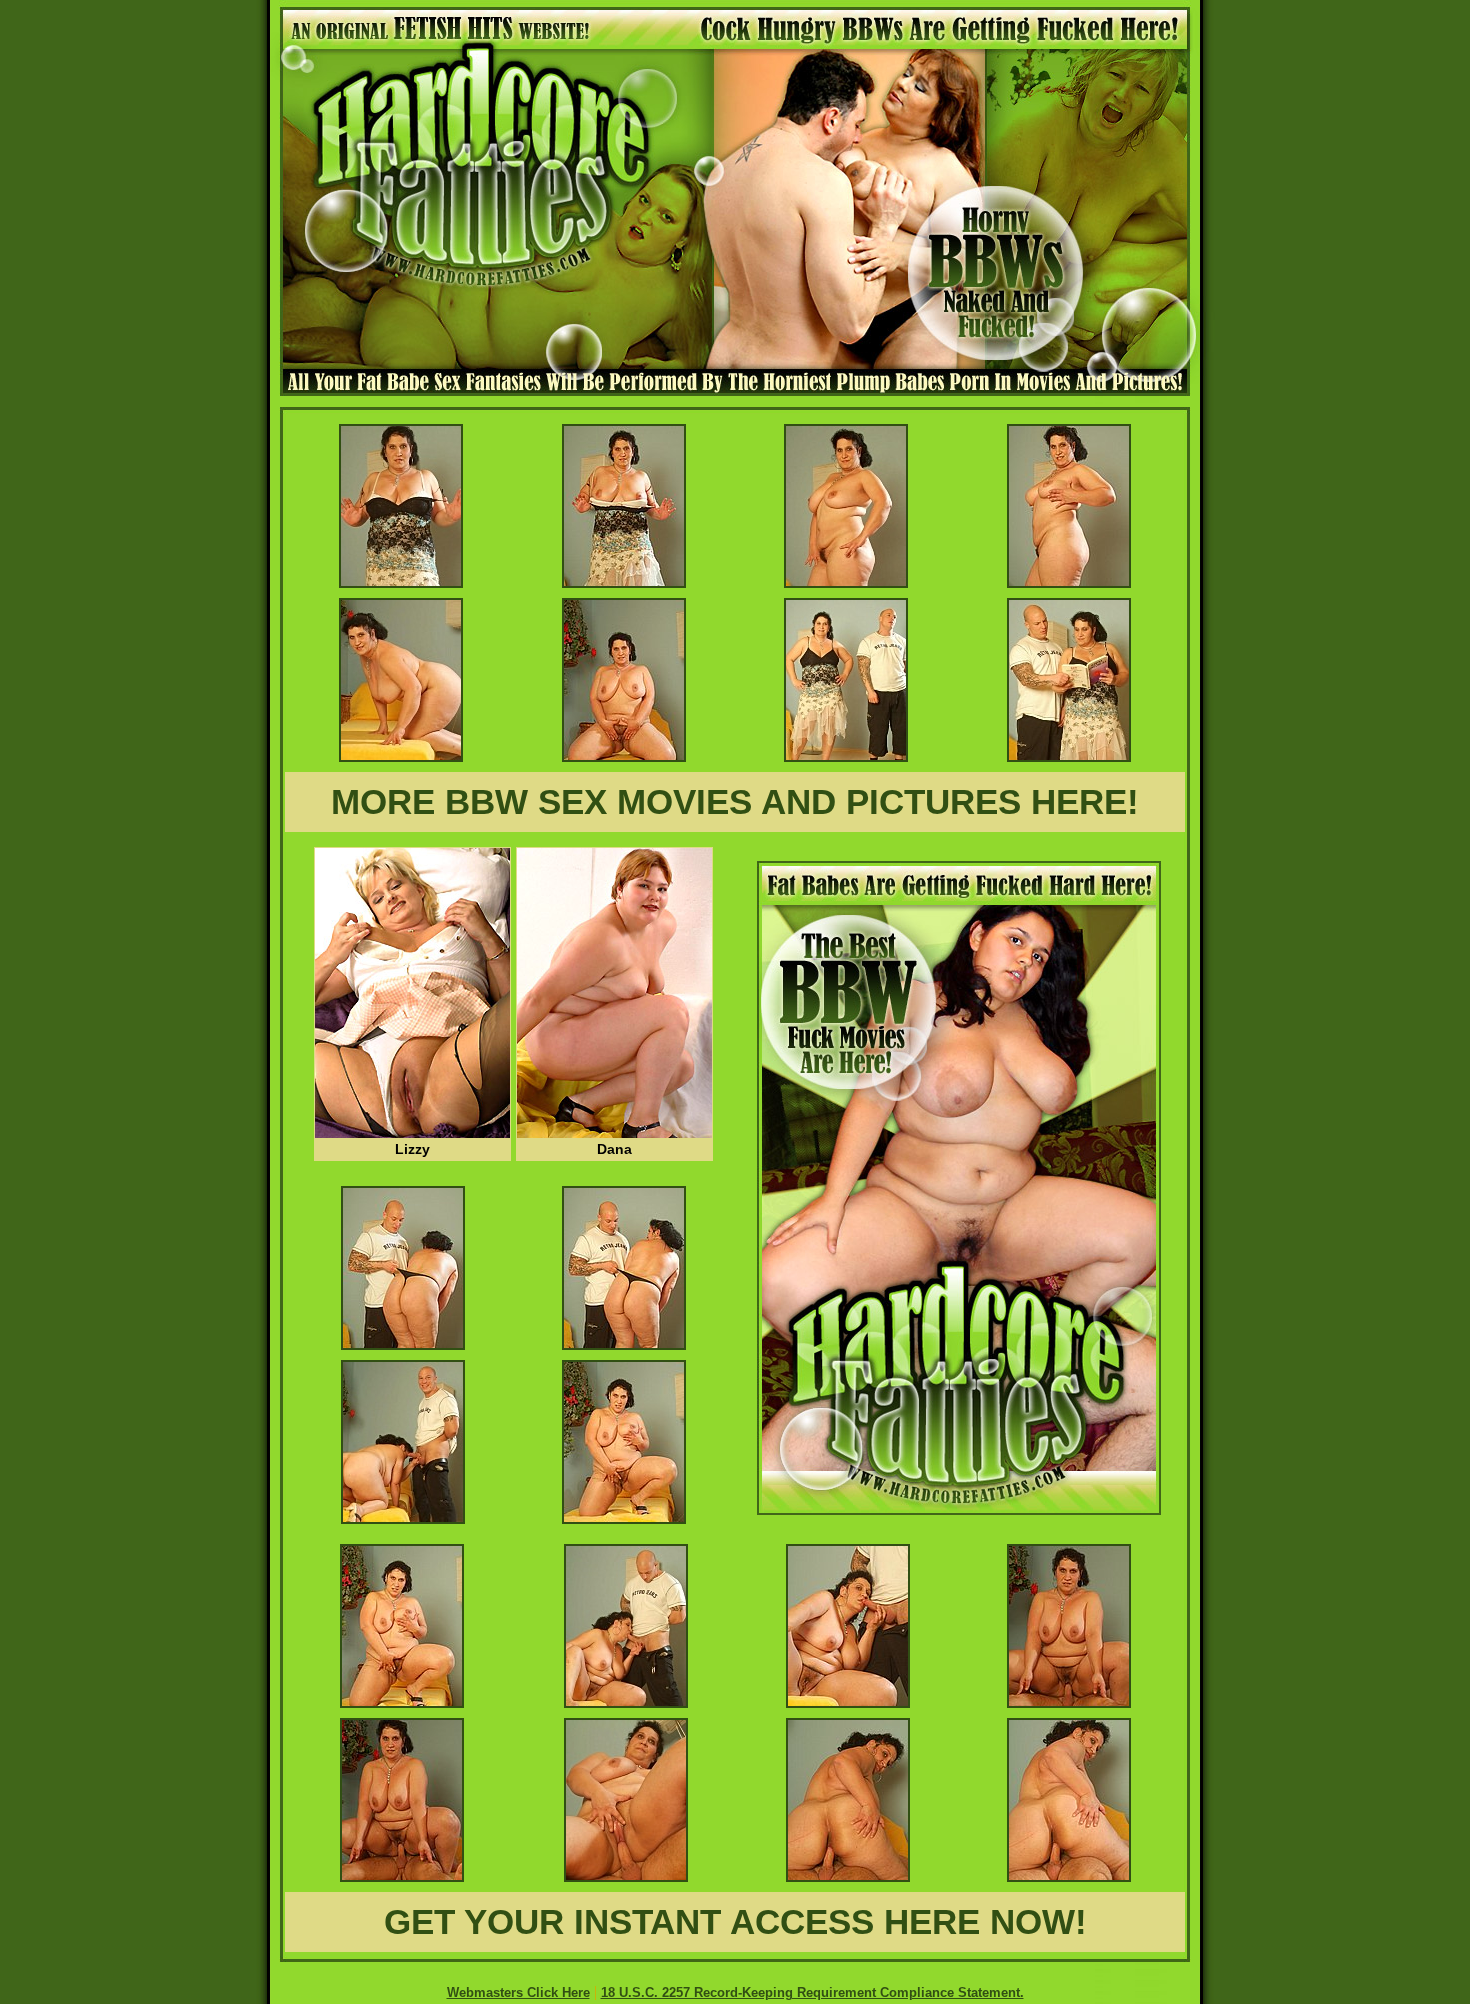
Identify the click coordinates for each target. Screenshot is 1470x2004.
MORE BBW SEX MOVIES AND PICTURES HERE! (735, 801)
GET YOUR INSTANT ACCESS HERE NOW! (735, 1921)
